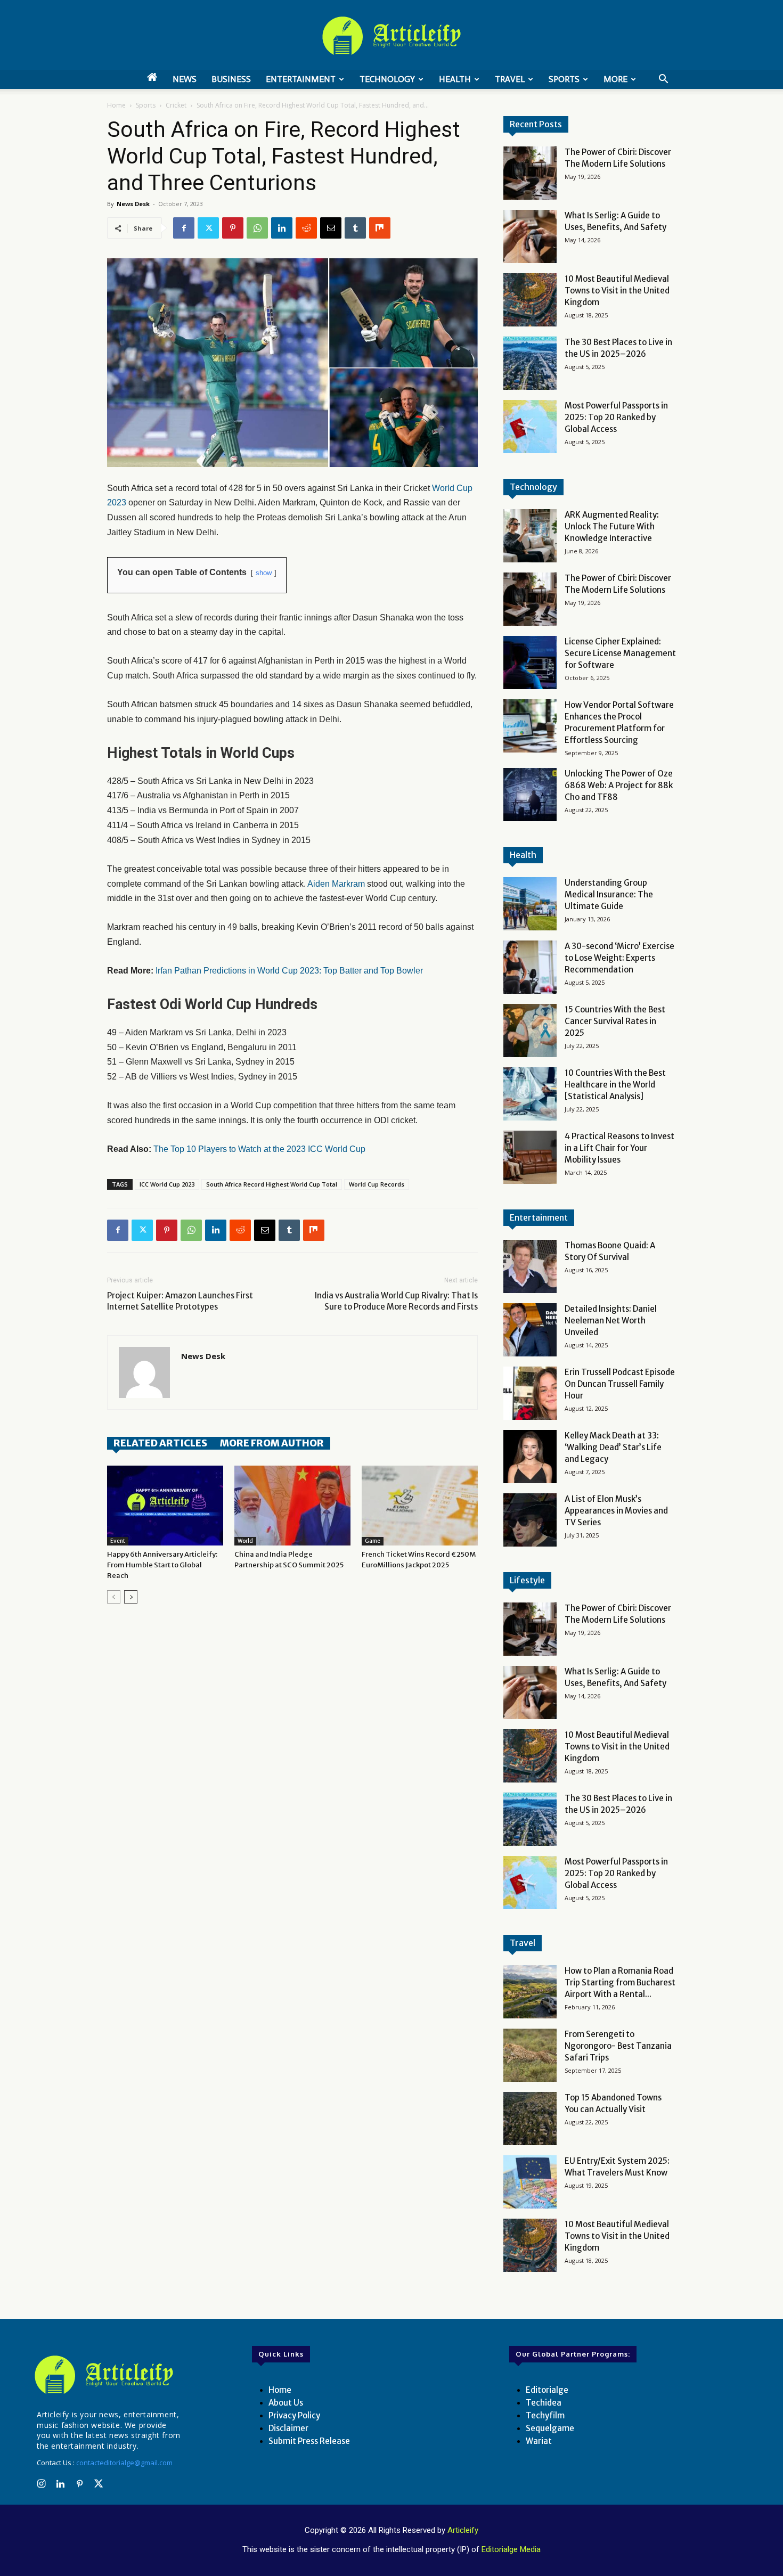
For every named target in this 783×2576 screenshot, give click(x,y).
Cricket (176, 105)
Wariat (539, 2441)
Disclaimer (288, 2428)
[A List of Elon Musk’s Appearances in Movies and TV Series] (530, 1520)
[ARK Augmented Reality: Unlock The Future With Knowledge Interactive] (530, 536)
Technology (387, 79)
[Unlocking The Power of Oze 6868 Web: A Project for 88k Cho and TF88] (530, 795)
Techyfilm (545, 2415)
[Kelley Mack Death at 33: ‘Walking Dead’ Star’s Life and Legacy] (530, 1457)
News (185, 79)
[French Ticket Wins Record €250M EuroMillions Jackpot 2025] (420, 1506)
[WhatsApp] (257, 228)
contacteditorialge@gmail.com (124, 2463)
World (245, 1541)
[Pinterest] (233, 228)
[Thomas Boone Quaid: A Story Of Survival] (530, 1266)
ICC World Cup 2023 (167, 1184)
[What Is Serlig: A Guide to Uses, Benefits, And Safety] (530, 236)
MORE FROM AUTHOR (272, 1443)
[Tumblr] (355, 228)
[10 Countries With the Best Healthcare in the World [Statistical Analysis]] (530, 1094)
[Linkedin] (282, 228)
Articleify (463, 2530)
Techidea (544, 2403)
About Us (286, 2403)
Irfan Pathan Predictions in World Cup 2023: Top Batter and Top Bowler (289, 971)
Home (116, 105)
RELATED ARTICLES (160, 1443)
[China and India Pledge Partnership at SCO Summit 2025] (292, 1506)
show (264, 573)
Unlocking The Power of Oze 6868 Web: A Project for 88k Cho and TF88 (619, 785)
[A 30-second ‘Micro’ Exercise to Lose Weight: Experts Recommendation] (530, 967)
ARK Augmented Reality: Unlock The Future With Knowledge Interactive (612, 526)
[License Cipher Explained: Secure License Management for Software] (530, 663)
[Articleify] (106, 2375)
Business (231, 79)
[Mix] (380, 228)
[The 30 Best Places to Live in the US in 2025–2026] (530, 363)
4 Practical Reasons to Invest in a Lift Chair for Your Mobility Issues (619, 1148)
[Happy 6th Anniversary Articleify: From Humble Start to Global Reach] (165, 1506)
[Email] (331, 228)
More (615, 79)
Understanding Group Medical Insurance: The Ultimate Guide (609, 894)
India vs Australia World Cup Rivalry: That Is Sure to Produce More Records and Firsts (396, 1301)
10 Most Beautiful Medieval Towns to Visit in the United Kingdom (617, 291)
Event (118, 1541)
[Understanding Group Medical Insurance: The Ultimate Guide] (530, 904)
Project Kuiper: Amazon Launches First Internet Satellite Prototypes (180, 1301)
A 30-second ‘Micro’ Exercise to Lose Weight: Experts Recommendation (619, 958)
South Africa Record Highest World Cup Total (272, 1184)
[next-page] (131, 1597)
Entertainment (301, 79)
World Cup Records (377, 1184)
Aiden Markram (335, 884)
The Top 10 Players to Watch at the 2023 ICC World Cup (259, 1149)
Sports (564, 79)
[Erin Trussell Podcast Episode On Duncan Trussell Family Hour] (530, 1393)
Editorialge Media (511, 2549)
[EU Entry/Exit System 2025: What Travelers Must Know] (530, 2182)
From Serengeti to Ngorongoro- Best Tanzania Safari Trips (618, 2046)
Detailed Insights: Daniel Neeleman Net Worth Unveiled (611, 1320)
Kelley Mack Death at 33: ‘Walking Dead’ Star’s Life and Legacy (613, 1447)
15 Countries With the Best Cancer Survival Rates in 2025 (615, 1021)
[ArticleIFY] (391, 36)
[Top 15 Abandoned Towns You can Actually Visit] (530, 2119)
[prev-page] (114, 1597)
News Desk (133, 204)
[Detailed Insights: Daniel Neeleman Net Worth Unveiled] (530, 1330)
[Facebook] (184, 228)
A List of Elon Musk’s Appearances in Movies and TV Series (616, 1511)
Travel (510, 79)
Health (455, 79)
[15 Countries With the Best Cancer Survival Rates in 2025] (530, 1031)
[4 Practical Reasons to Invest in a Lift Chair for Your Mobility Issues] (530, 1157)
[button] (663, 80)
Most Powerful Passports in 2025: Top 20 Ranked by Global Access (616, 417)
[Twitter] (208, 228)
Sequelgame (550, 2428)
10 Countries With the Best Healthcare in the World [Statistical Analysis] (615, 1085)
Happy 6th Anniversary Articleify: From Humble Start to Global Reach (162, 1565)
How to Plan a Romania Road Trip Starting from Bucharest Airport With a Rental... (620, 1982)
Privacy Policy (294, 2415)
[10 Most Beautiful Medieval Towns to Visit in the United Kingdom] (530, 300)
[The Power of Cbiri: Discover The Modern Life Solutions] (530, 173)
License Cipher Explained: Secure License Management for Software (620, 653)
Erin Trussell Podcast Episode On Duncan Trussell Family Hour (620, 1384)
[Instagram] (41, 2484)
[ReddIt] (306, 228)
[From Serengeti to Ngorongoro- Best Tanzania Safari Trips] (530, 2055)
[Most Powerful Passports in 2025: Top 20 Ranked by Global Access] (530, 427)
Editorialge (547, 2390)
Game (373, 1541)
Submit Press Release (309, 2441)
